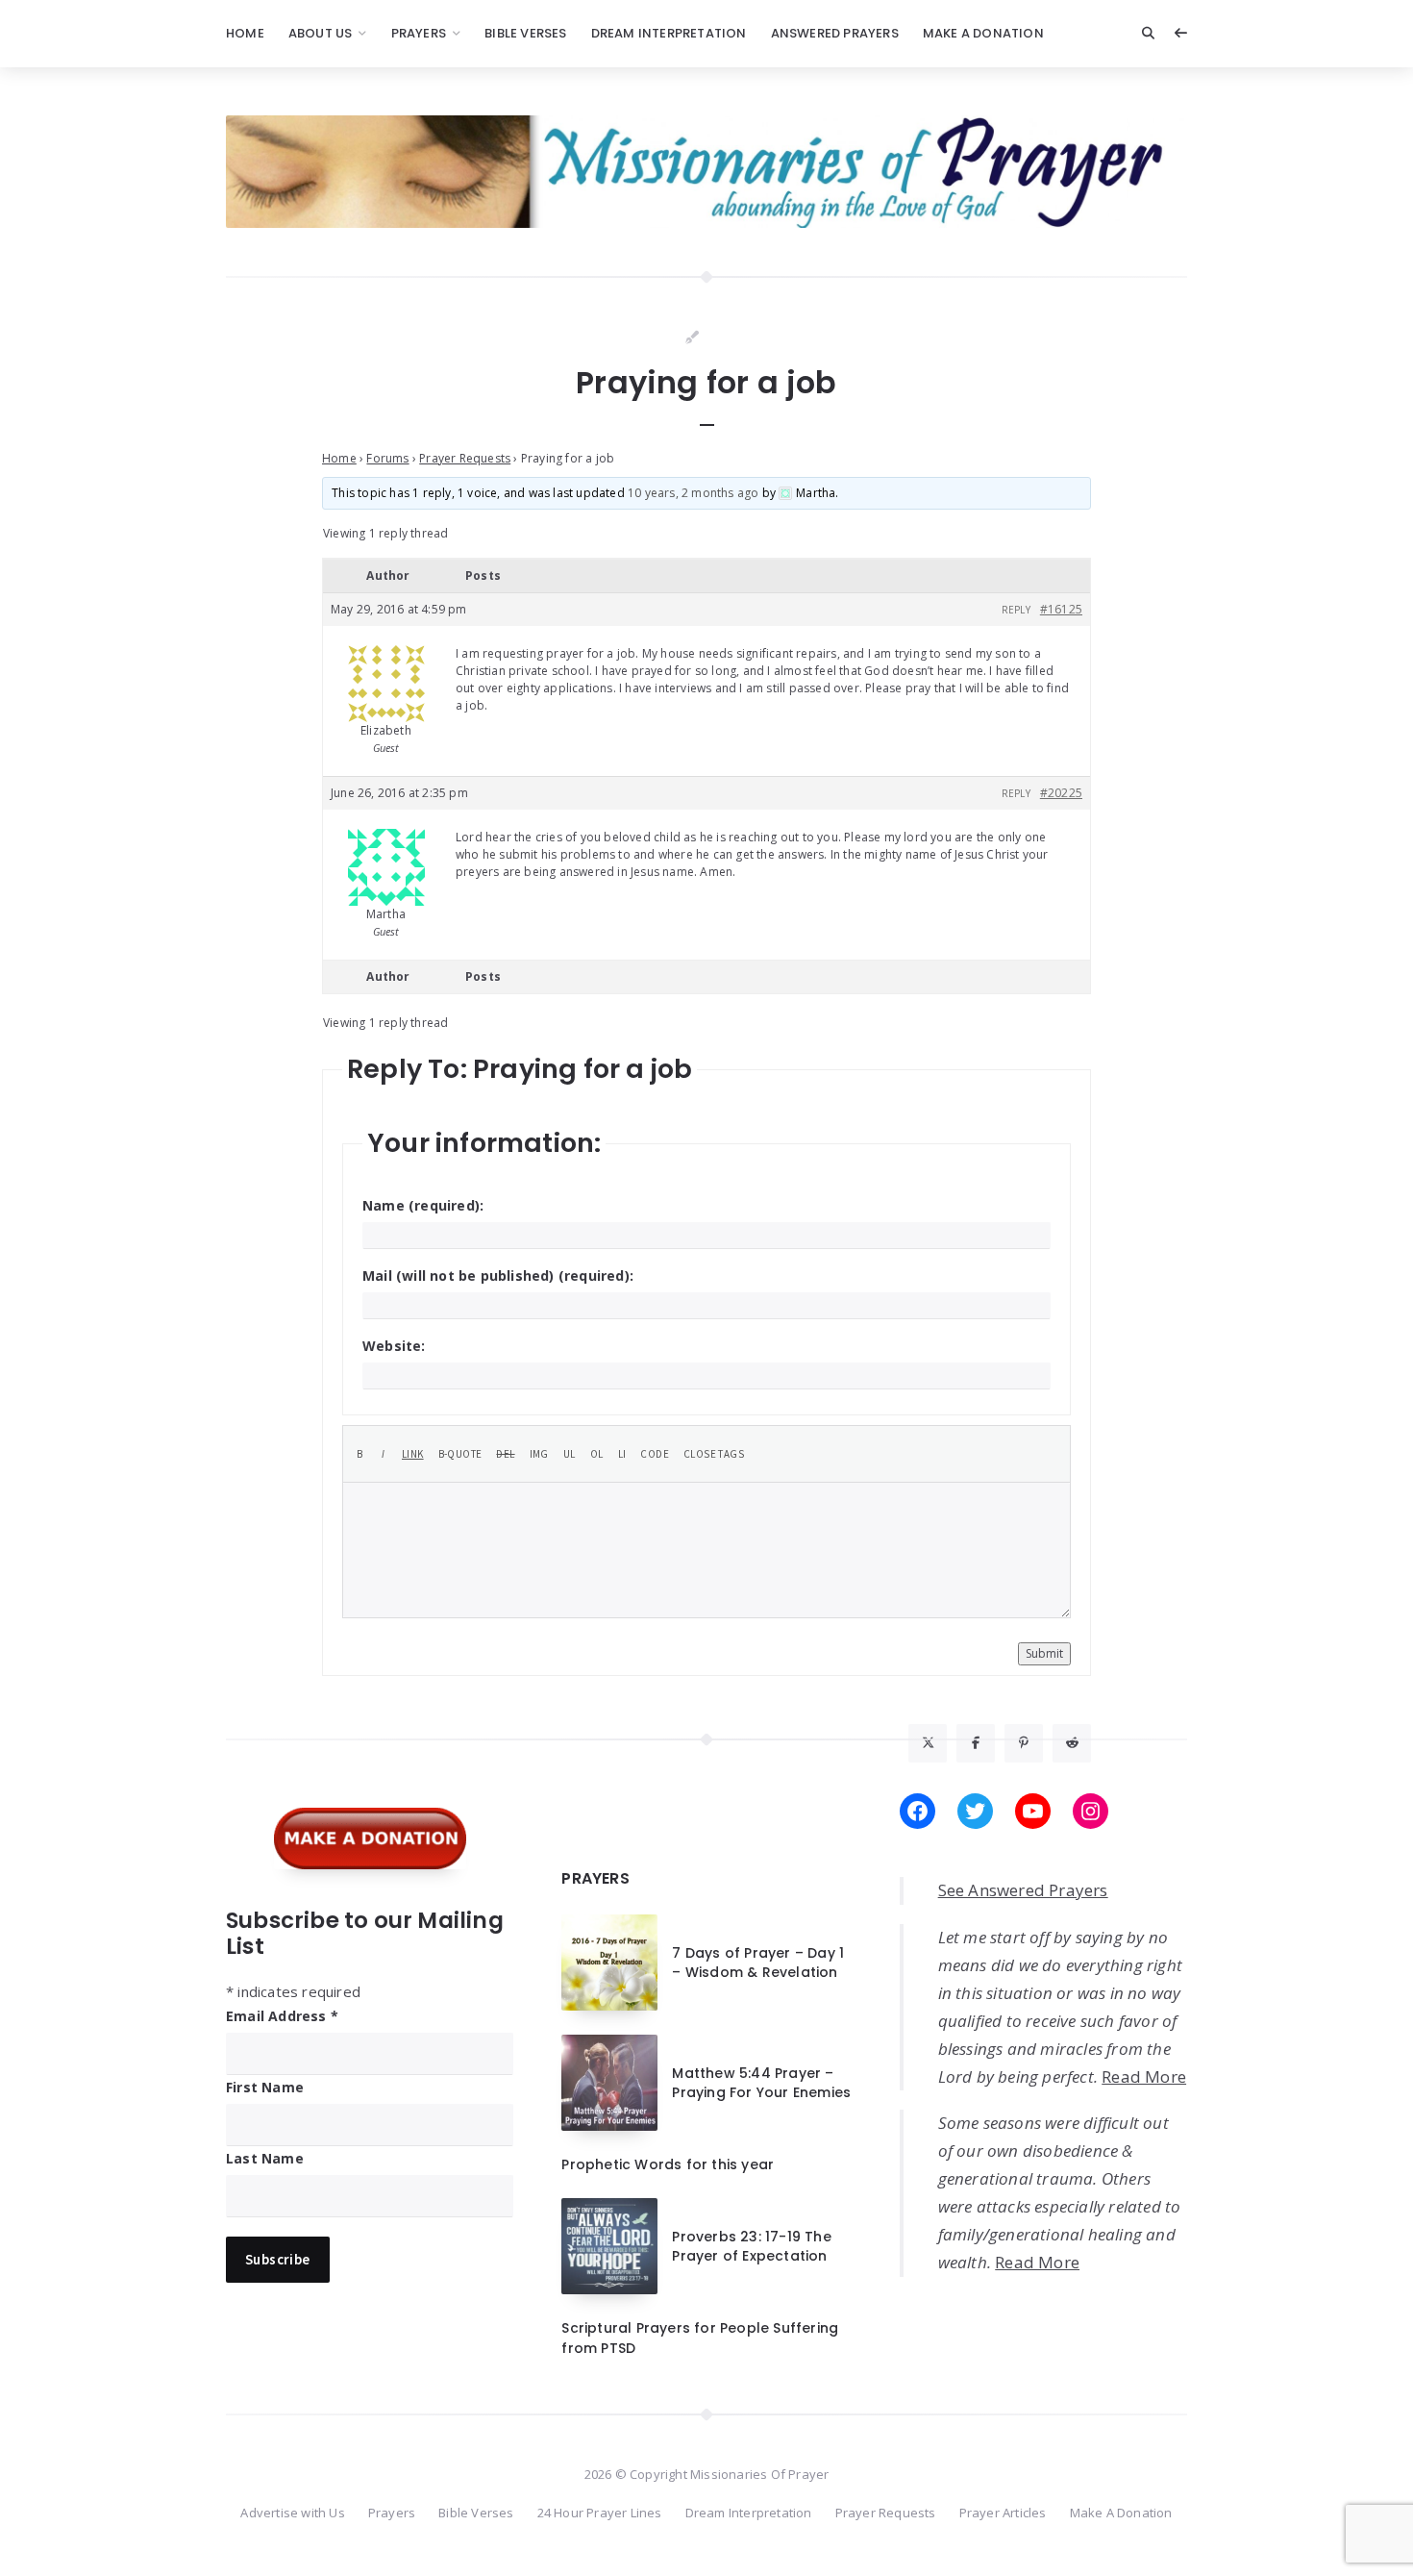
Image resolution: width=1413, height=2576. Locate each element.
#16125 (1061, 609)
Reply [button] (1016, 610)
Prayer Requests (465, 458)
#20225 (1061, 793)
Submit (1044, 1653)
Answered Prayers (835, 33)
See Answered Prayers (1023, 1890)
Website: (394, 1346)
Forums (387, 458)
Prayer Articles (1003, 2513)
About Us (321, 33)
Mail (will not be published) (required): (498, 1275)
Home (245, 33)
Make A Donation (983, 33)
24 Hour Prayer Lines (600, 2513)
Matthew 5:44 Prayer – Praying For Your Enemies (761, 2083)
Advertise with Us (292, 2513)
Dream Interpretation (669, 33)
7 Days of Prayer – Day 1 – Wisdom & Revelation (758, 1963)
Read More (1144, 2076)
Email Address (282, 2016)
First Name (265, 2087)
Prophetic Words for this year (668, 2164)
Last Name (265, 2158)
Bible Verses (525, 33)
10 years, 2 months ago (693, 493)
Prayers (419, 33)
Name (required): (423, 1205)
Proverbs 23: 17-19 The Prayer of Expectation (751, 2246)
